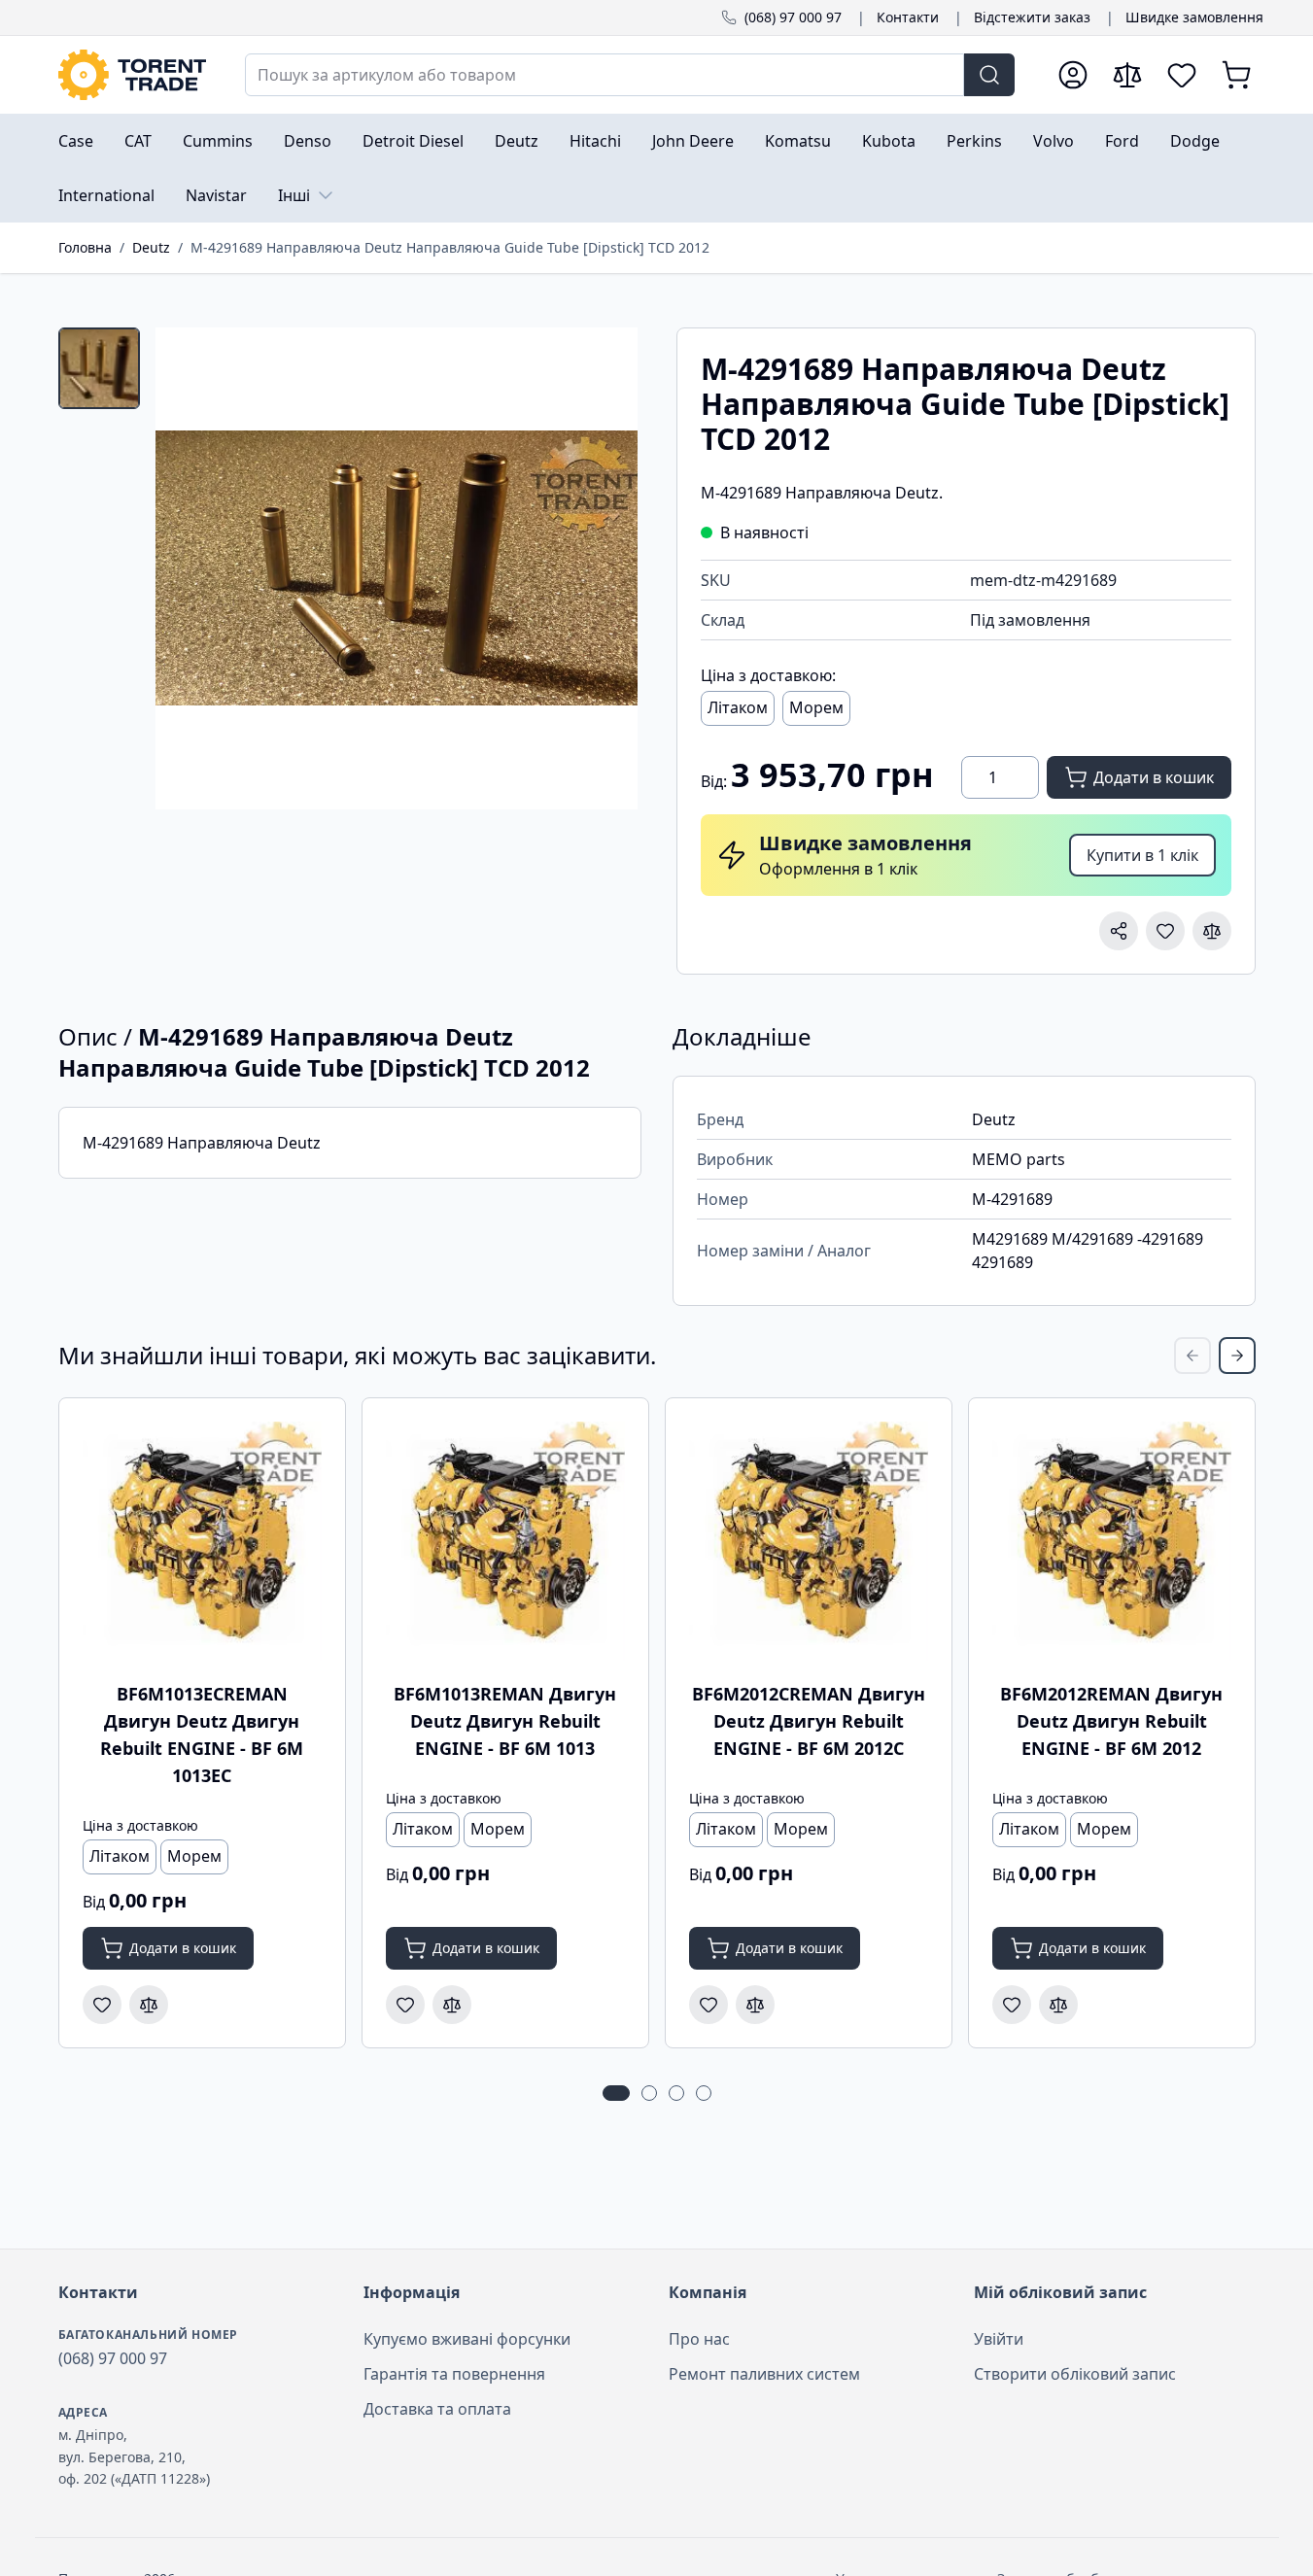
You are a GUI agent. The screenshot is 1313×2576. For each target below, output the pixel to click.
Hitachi (595, 141)
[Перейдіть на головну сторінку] (132, 75)
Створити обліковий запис (1075, 2374)
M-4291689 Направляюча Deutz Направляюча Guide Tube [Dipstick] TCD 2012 (450, 247)
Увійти (999, 2339)
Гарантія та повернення (454, 2374)
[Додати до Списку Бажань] (1165, 931)
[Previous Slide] (1192, 1356)
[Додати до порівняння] (1212, 931)
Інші (294, 195)
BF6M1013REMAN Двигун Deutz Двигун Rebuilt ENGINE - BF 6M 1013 (505, 1721)
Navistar (216, 195)
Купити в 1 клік (1142, 855)
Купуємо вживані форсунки (467, 2339)
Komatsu (798, 141)
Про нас (699, 2339)
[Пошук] (989, 75)
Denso (308, 141)
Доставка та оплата (437, 2409)
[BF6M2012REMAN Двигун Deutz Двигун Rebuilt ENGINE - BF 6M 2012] (1112, 1541)
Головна (85, 247)
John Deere (693, 141)
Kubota (889, 141)
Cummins (218, 141)
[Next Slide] (1237, 1356)
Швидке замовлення (1194, 17)
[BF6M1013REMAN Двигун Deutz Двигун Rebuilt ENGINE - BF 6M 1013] (505, 1541)
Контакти (908, 17)
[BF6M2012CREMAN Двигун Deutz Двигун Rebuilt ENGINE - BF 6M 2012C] (809, 1541)
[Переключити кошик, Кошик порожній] (1236, 75)
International (106, 195)
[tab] (99, 368)
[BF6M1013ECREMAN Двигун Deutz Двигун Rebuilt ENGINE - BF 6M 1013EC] (202, 1541)
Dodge (1195, 141)
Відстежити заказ (1032, 17)
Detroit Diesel (413, 141)
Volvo (1054, 141)
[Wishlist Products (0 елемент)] (1182, 75)
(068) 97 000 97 (793, 17)
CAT (138, 141)
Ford (1122, 141)
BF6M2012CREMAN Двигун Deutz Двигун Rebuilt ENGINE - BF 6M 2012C (809, 1721)
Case (76, 141)
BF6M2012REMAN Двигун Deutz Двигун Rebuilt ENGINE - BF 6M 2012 (1111, 1721)
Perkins (974, 141)
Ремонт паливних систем (764, 2374)
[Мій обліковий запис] (1073, 75)
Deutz (517, 141)
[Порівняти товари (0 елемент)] (1127, 75)
